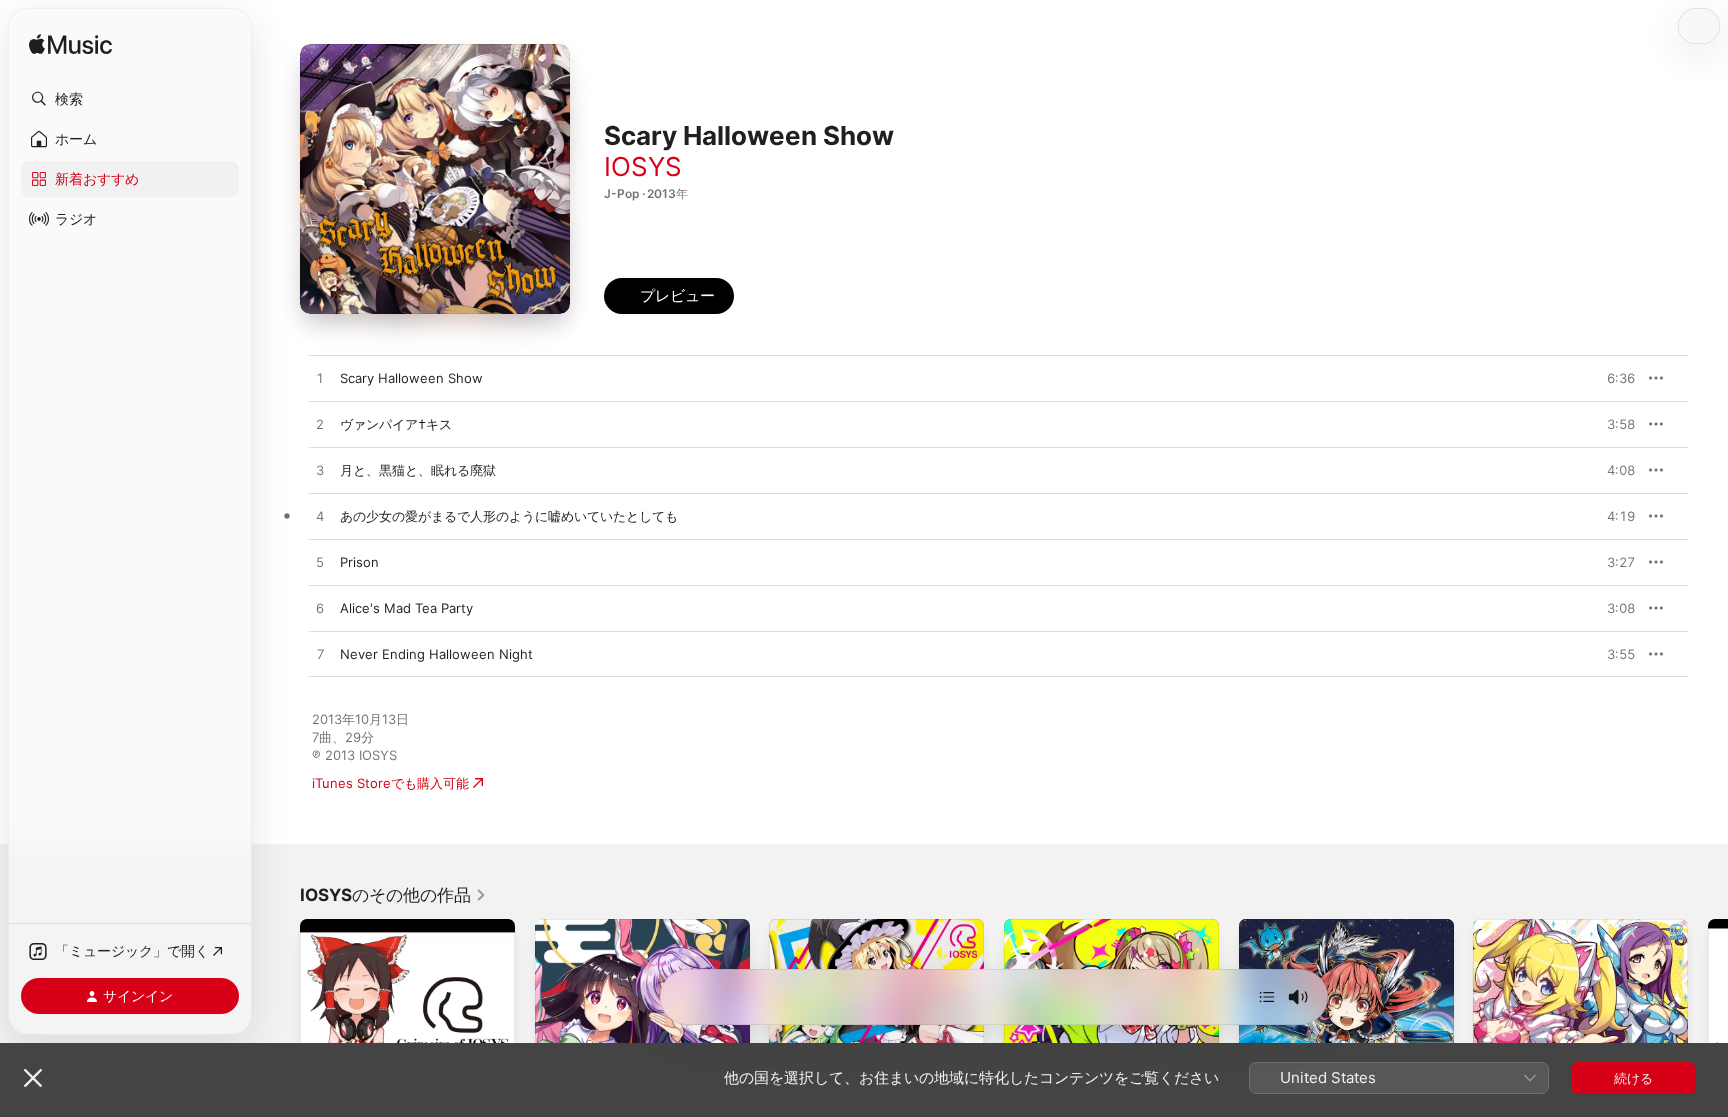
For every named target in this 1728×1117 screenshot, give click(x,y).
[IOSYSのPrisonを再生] (320, 563)
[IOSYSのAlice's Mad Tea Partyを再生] (320, 609)
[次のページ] (1708, 1026)
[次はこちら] (1267, 997)
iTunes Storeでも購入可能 (390, 783)
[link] (393, 895)
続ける (1633, 1078)
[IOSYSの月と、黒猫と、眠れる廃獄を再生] (320, 471)
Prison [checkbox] (359, 562)
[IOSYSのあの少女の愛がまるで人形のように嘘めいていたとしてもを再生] (320, 517)
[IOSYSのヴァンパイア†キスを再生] (320, 425)
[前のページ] (280, 1026)
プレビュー (1610, 378)
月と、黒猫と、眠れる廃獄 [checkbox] (418, 470)
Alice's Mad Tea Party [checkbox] (406, 608)
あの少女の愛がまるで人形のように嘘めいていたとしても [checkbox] (509, 516)
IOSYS (643, 166)
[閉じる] (33, 1078)
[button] (130, 99)
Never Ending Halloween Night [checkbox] (436, 654)
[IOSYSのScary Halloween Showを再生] (320, 379)
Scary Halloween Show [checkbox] (411, 378)
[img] (70, 45)
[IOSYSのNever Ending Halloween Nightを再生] (320, 655)
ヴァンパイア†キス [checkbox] (396, 424)
